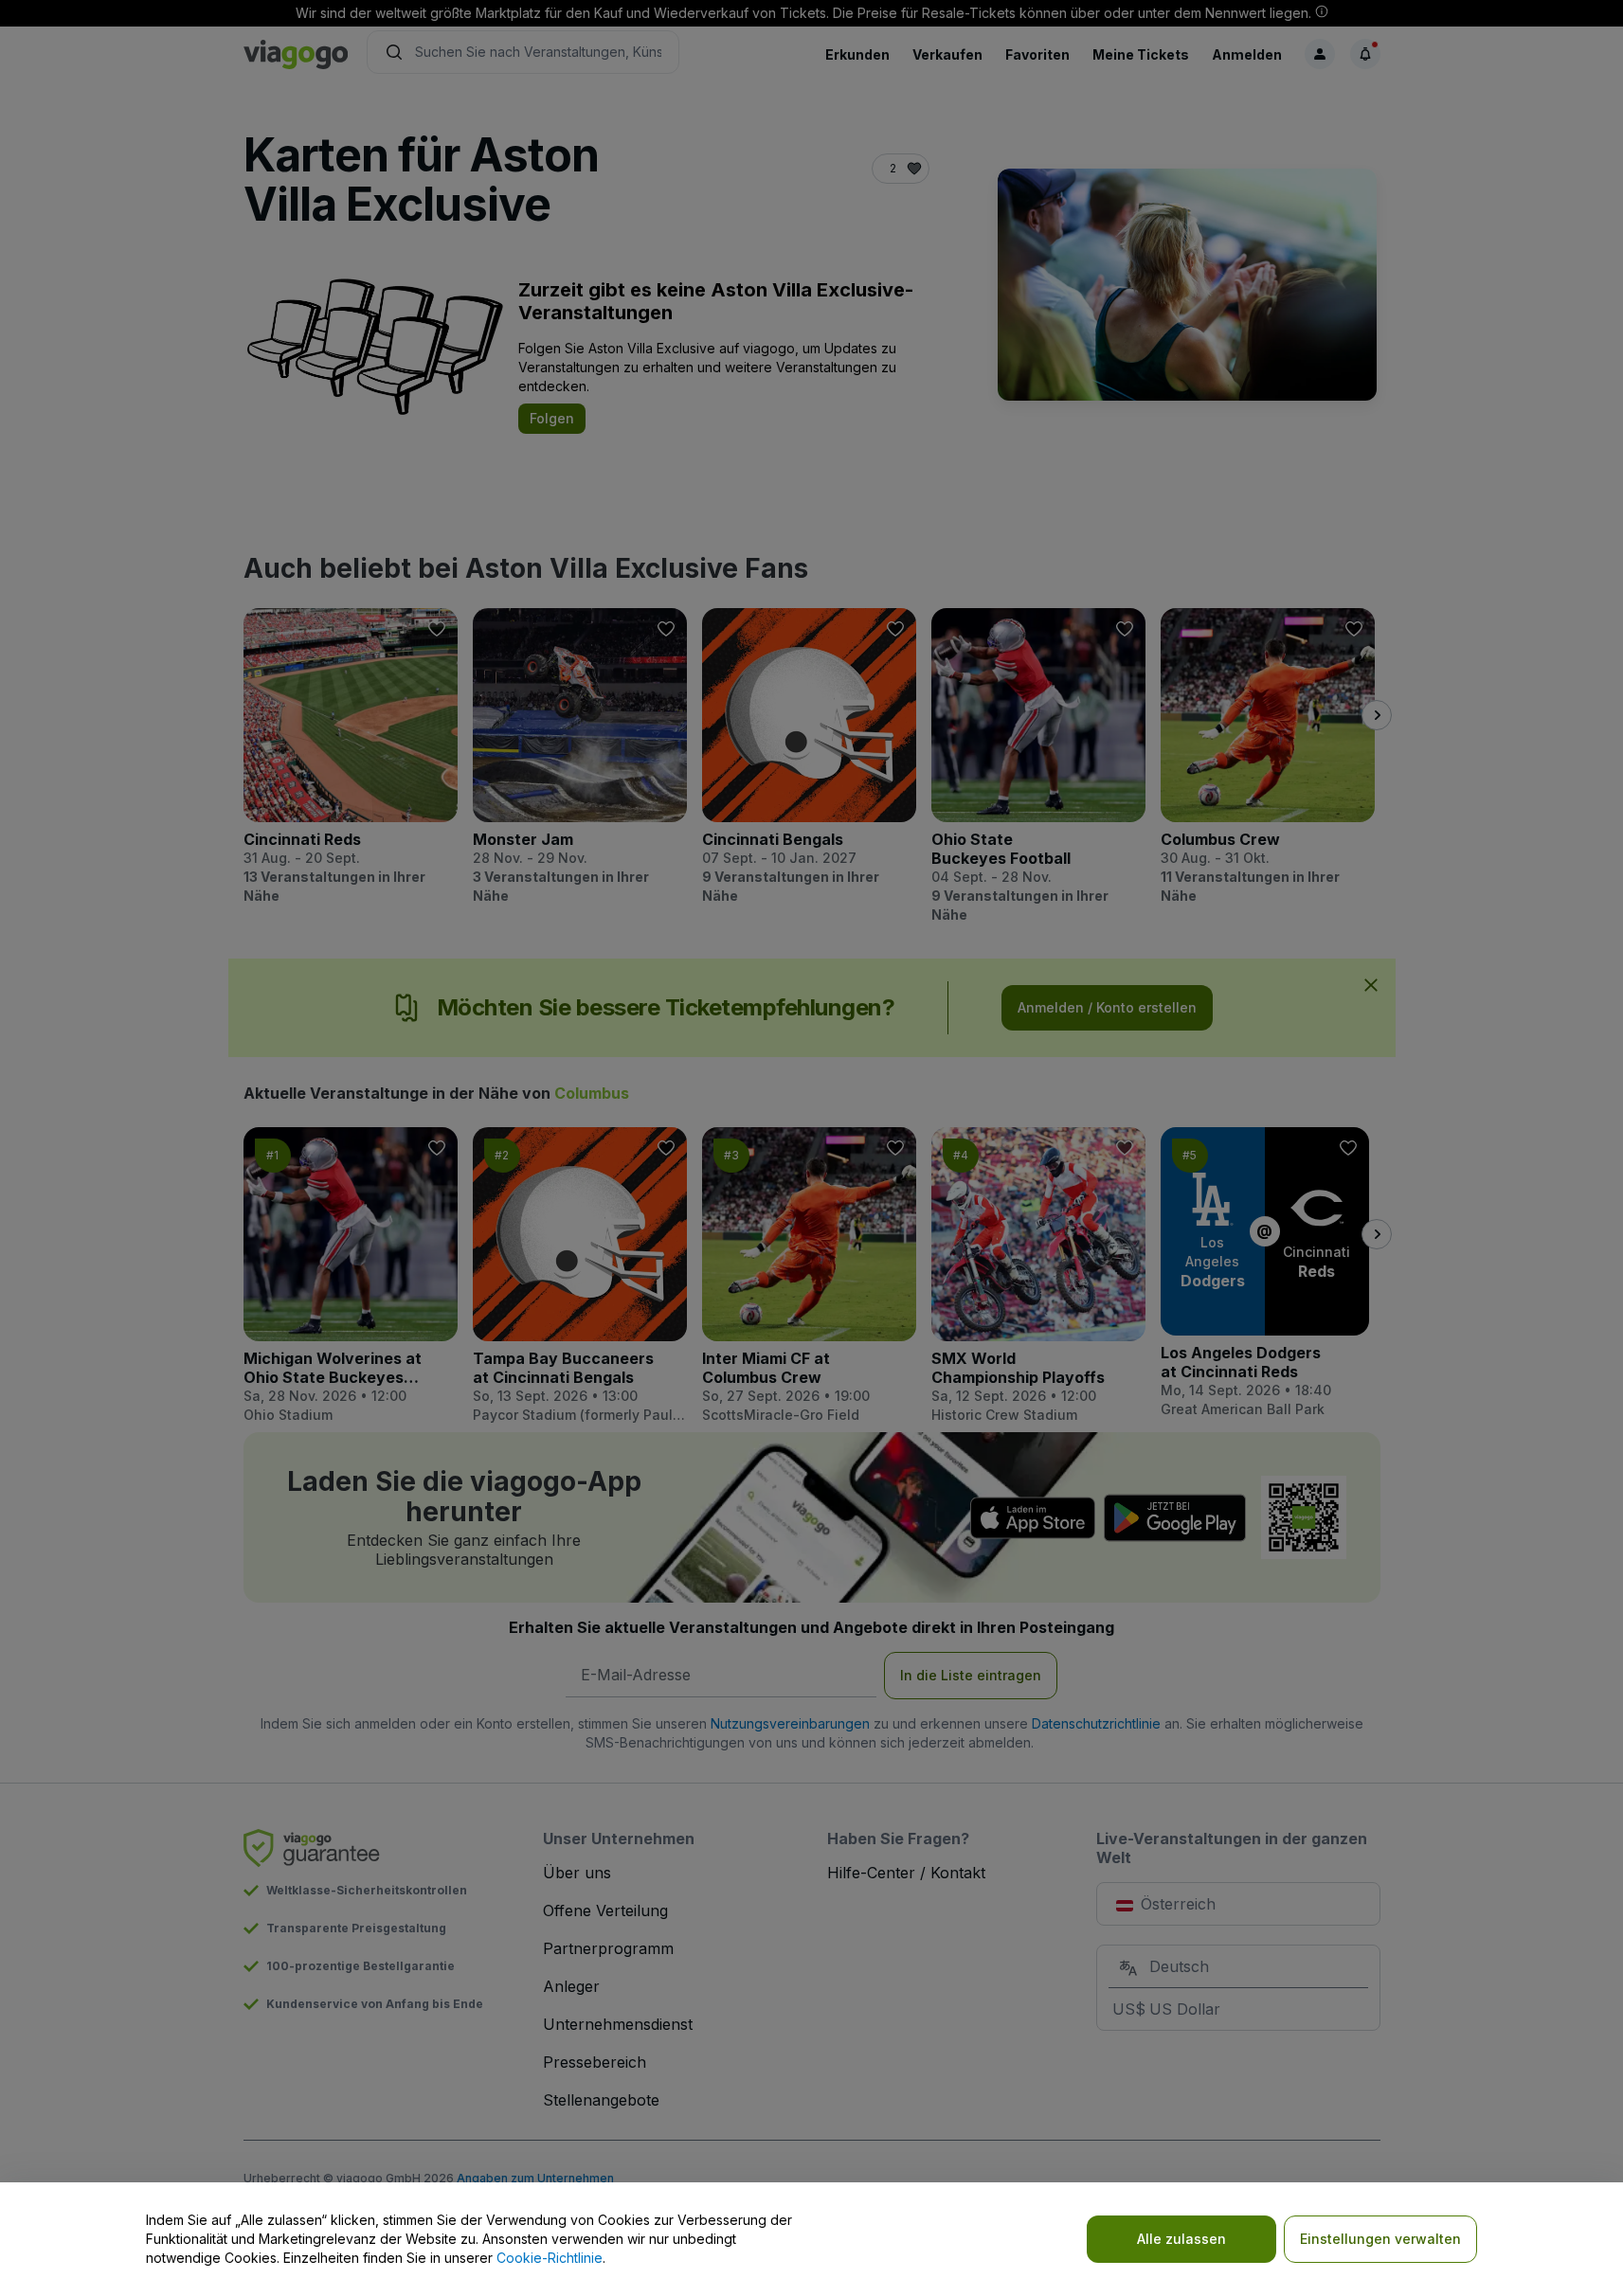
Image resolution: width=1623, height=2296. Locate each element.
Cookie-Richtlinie (550, 2258)
